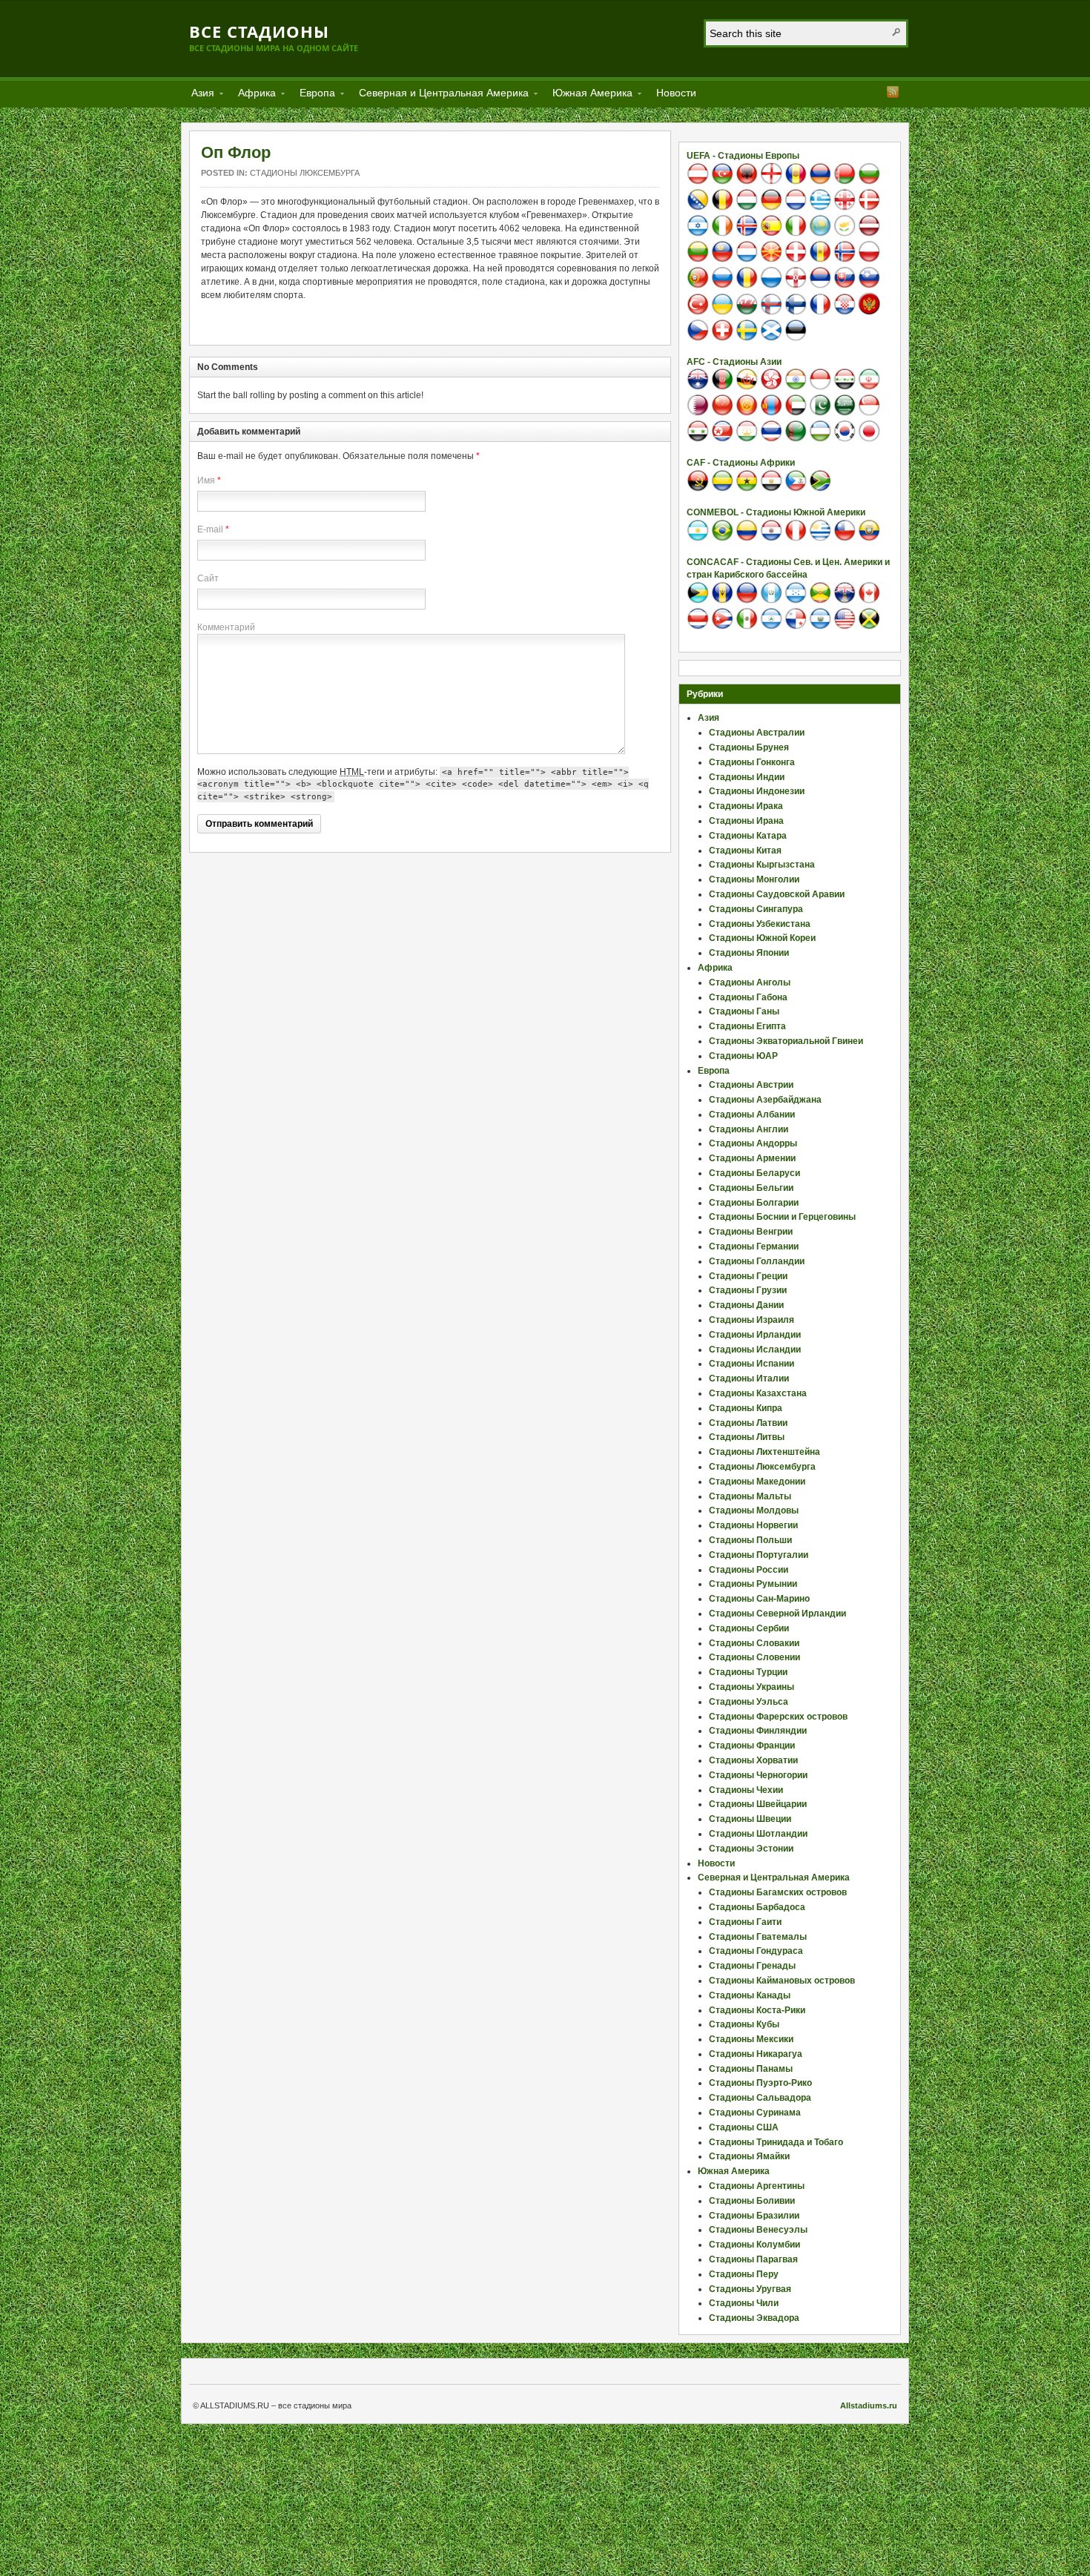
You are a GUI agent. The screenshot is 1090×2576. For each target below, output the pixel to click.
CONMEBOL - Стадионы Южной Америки (776, 512)
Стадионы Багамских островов (778, 1892)
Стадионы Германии (754, 1246)
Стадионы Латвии (748, 1423)
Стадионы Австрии (751, 1085)
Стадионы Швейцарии (758, 1804)
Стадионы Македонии (757, 1482)
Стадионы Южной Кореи (762, 938)
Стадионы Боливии (752, 2201)
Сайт (208, 578)
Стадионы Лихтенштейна (764, 1452)
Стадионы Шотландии (758, 1834)
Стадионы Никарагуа (756, 2054)
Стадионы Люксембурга (305, 173)
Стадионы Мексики (751, 2039)
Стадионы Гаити (745, 1922)
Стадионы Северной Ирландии (777, 1614)
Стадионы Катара (748, 836)
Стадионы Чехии (746, 1790)
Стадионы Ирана (746, 821)
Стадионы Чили (744, 2303)
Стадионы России (749, 1570)
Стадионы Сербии (749, 1628)
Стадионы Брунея (749, 747)
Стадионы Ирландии (755, 1335)
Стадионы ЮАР (743, 1056)
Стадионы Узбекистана (760, 924)
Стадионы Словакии (754, 1643)
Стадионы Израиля (752, 1320)
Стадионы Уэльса (749, 1702)
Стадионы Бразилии (754, 2216)
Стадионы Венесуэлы (758, 2230)
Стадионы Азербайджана (765, 1100)
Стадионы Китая (745, 851)
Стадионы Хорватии (753, 1760)
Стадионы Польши (750, 1540)
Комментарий (226, 627)
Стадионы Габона (748, 997)
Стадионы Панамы (751, 2069)
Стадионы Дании (746, 1305)
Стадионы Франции (752, 1746)
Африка (252, 95)
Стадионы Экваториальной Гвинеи (786, 1041)
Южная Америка (588, 95)
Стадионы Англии (749, 1129)
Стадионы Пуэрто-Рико (760, 2083)
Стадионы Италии (749, 1378)
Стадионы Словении (754, 1657)
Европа (313, 95)
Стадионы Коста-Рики (757, 2010)
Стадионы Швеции (750, 1819)
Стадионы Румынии (753, 1584)
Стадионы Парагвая (753, 2259)
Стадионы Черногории (758, 1775)
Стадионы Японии (749, 953)
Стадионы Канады (750, 1995)
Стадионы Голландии (757, 1261)
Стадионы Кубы (744, 2024)
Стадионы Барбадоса (757, 1907)
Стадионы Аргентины (757, 2186)
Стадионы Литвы (747, 1437)
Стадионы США (744, 2127)
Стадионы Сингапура (756, 909)
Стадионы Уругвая (750, 2289)
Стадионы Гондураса (756, 1951)
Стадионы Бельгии (751, 1188)
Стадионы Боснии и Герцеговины (782, 1217)
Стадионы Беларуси (754, 1173)
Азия (198, 95)
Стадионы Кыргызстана (762, 865)
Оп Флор (236, 152)
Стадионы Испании (752, 1364)
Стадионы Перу (744, 2274)
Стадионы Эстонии (751, 1849)
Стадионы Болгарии (754, 1203)
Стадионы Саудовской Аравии (777, 894)
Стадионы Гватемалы (758, 1937)
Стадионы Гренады (752, 1966)
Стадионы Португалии (759, 1555)
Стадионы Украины (752, 1687)
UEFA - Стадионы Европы (743, 156)
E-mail (210, 529)
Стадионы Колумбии (754, 2245)
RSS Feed (893, 92)
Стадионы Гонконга (752, 762)
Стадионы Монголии (754, 879)
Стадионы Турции (748, 1672)
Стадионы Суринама (755, 2113)
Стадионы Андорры (753, 1143)
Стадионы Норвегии (753, 1525)
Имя (206, 480)
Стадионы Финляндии (758, 1731)
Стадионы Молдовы (754, 1510)
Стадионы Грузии (748, 1290)
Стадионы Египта (747, 1026)
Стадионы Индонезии (757, 791)
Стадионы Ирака (746, 806)
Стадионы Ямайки (749, 2156)
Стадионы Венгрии (751, 1232)
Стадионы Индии (747, 777)
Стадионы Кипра (746, 1408)
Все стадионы (259, 31)
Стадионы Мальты (750, 1496)
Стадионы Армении (752, 1158)
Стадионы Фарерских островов (778, 1717)
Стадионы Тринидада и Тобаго (776, 2142)
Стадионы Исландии (755, 1350)
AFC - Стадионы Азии (734, 362)
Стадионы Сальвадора (760, 2098)
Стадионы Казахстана (758, 1393)
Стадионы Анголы (750, 982)
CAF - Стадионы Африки (741, 463)
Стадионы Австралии (757, 733)
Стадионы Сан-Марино (759, 1599)
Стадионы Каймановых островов (782, 1981)
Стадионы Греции (748, 1276)
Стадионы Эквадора (754, 2318)
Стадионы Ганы (744, 1011)
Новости (676, 93)
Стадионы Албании (752, 1114)
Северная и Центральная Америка (439, 95)
